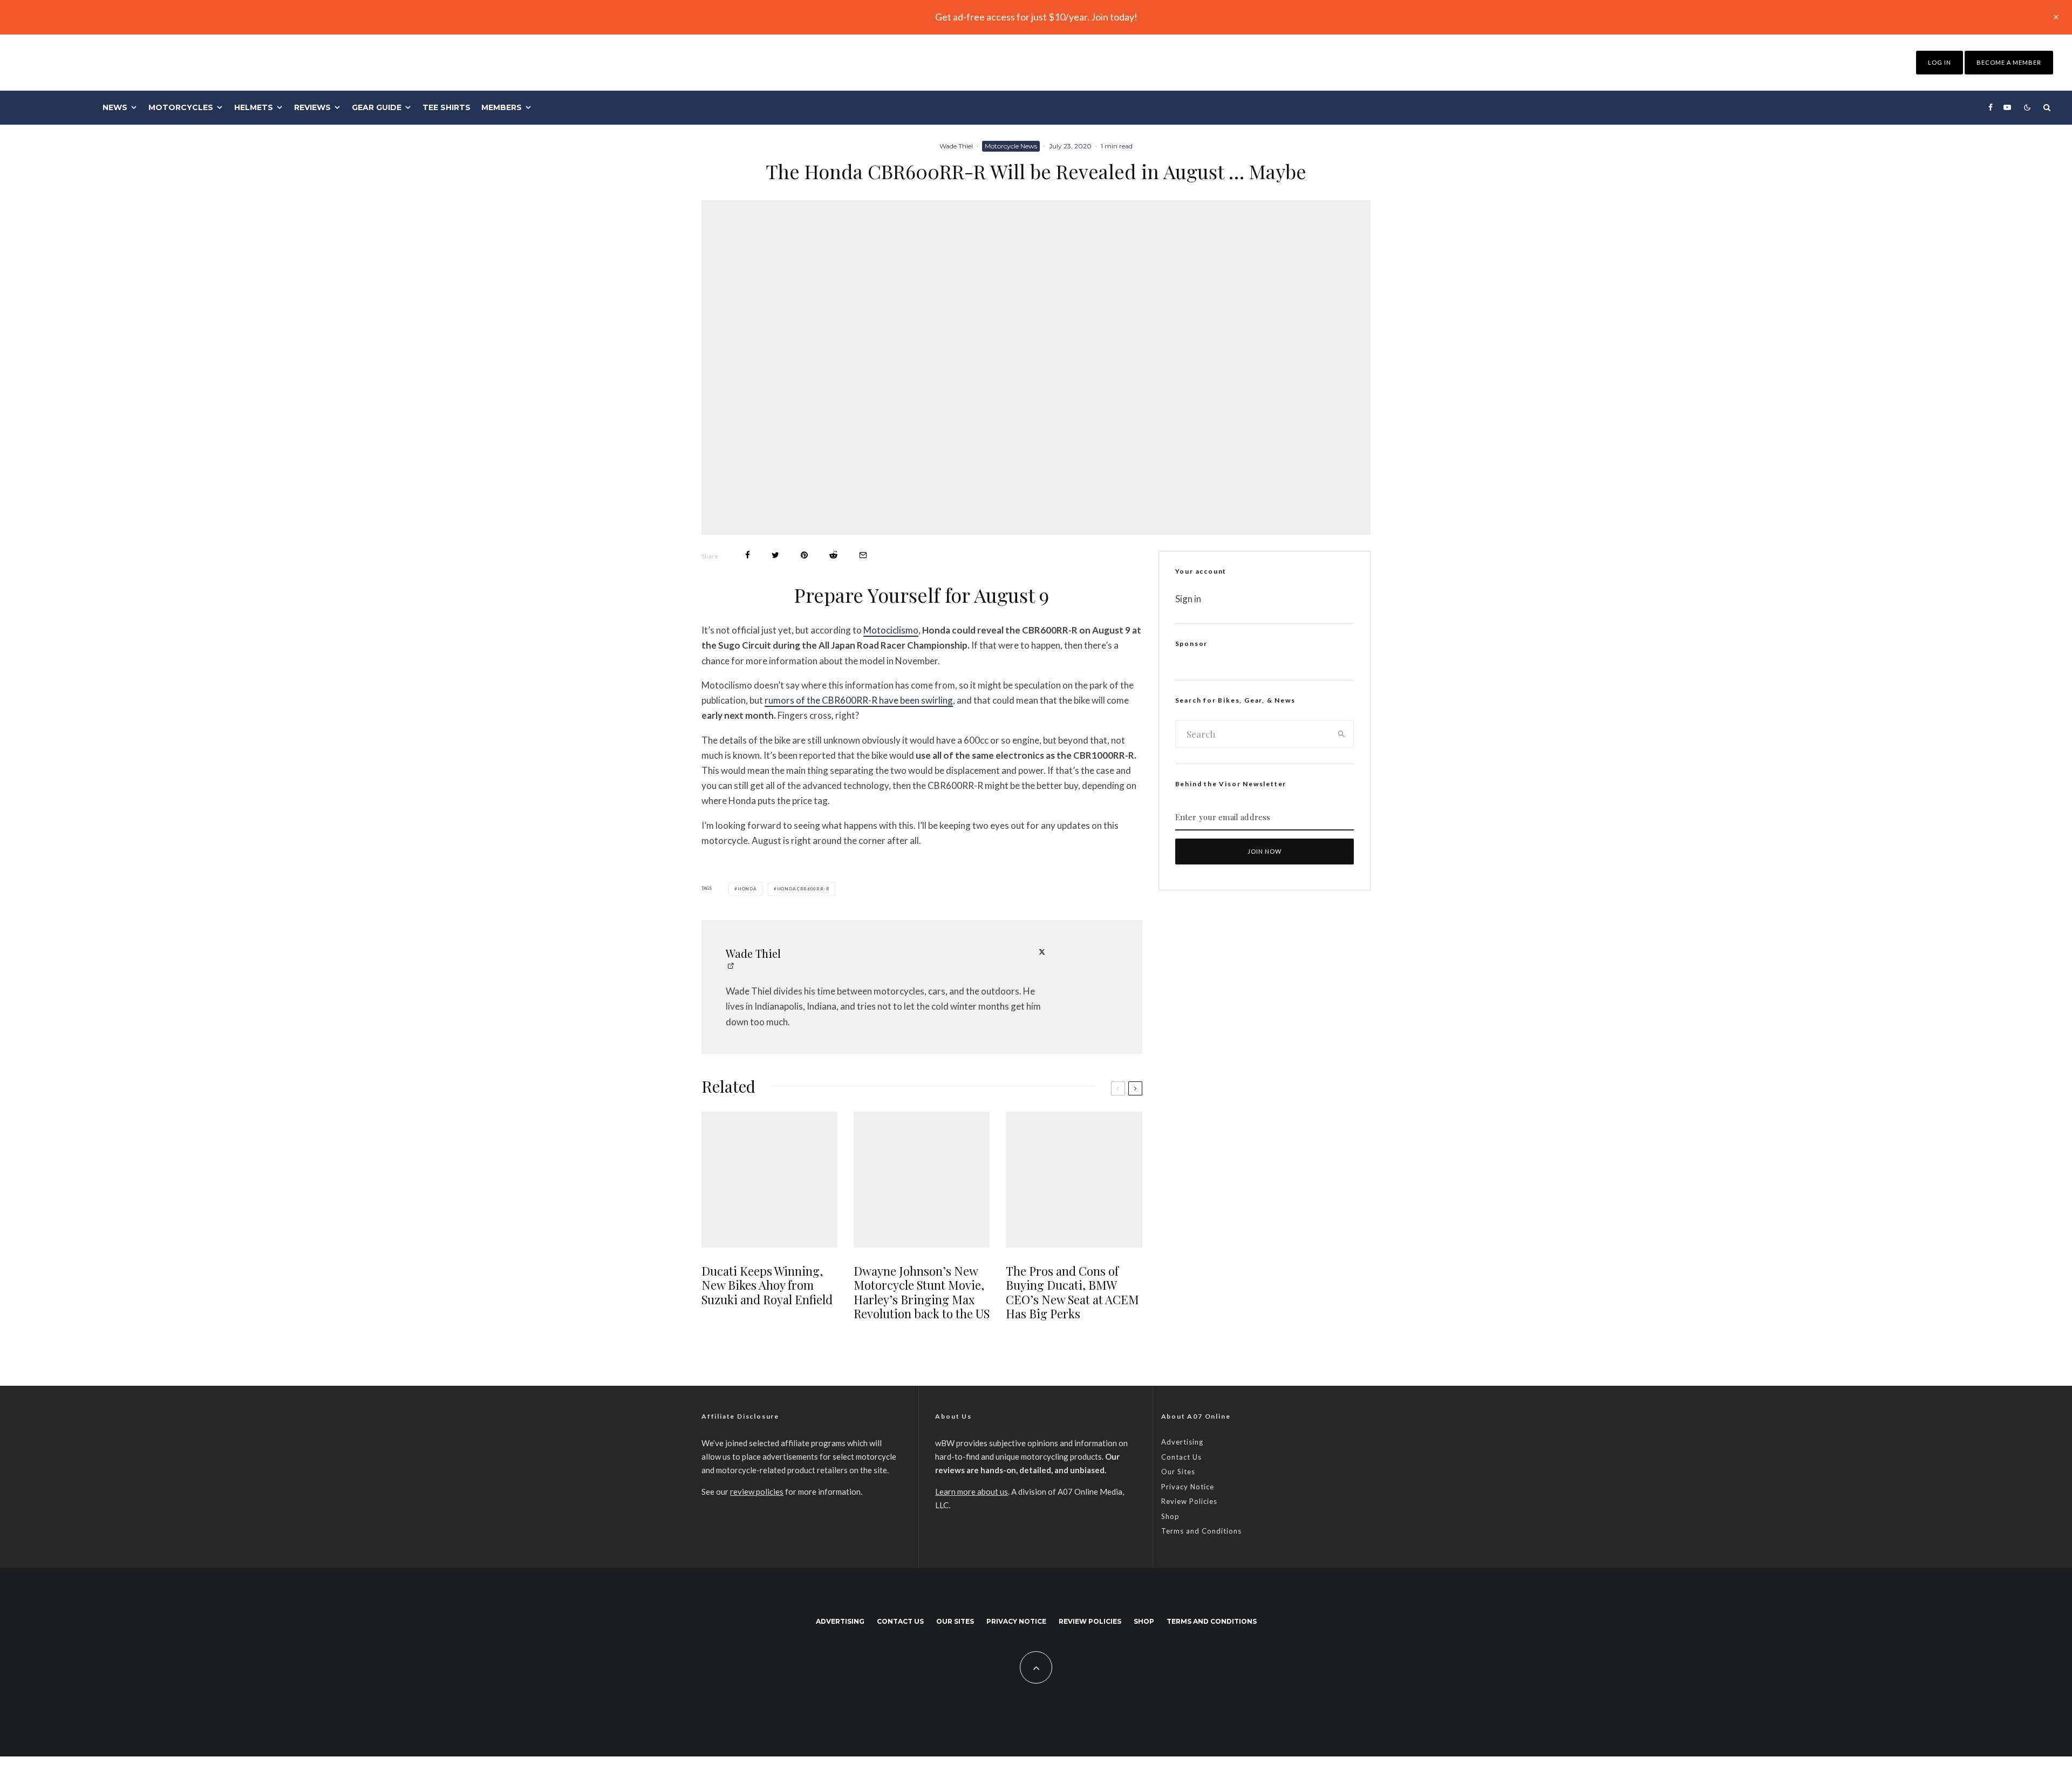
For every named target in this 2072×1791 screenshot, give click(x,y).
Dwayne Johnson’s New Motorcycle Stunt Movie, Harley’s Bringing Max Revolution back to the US (922, 1292)
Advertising (1182, 1442)
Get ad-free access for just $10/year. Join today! (1036, 17)
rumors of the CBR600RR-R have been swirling (859, 700)
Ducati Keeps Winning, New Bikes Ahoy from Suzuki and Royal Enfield (767, 1285)
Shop (1170, 1516)
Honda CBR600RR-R (803, 889)
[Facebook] (1991, 107)
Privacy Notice (1188, 1487)
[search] (1342, 734)
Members (502, 107)
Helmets (254, 107)
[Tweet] (775, 555)
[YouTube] (2007, 107)
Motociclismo (891, 630)
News (115, 107)
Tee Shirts (447, 107)
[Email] (863, 555)
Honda (747, 889)
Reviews (312, 107)
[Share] (748, 555)
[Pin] (804, 555)
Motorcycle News (1011, 146)
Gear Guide (377, 107)
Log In (1940, 62)
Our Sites (1178, 1472)
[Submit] (833, 555)
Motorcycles (181, 107)
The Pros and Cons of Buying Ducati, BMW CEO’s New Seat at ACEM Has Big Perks (1072, 1292)
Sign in (1188, 599)
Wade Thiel (956, 146)
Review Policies (1189, 1501)
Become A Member (2009, 62)
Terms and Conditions (1201, 1531)
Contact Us (1181, 1457)
